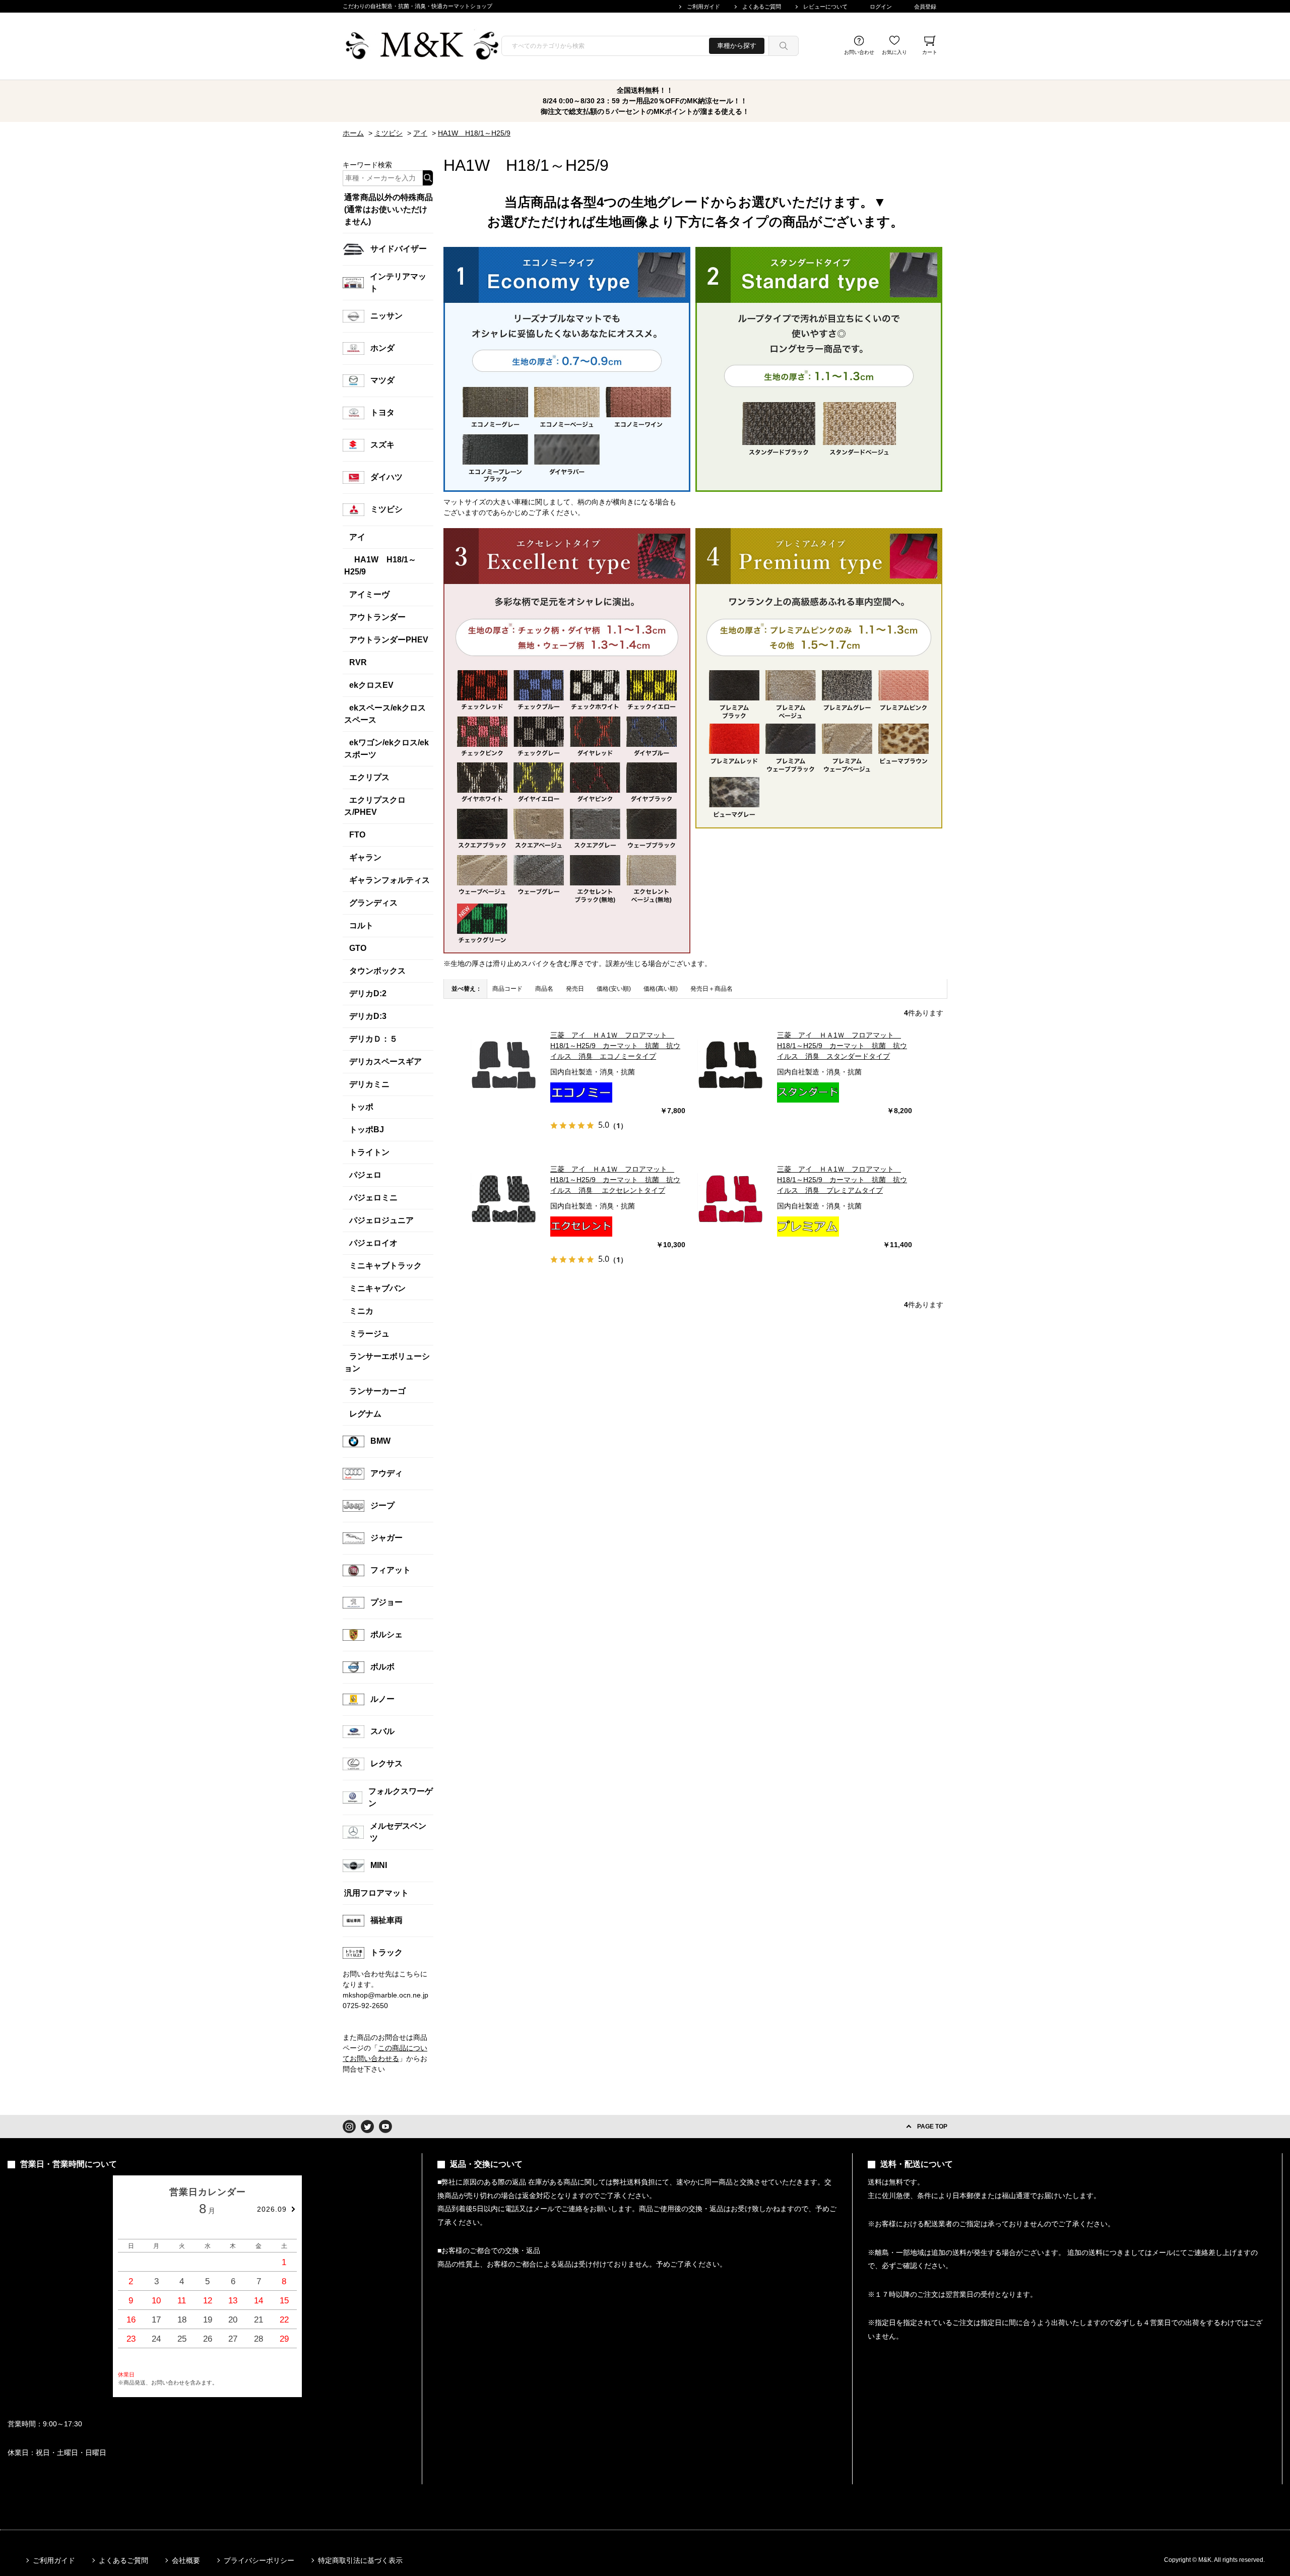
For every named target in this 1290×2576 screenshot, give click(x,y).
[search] (784, 46)
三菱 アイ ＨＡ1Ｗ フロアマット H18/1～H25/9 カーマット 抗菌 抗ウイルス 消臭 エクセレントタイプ (615, 1180)
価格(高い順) (661, 989)
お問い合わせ (859, 52)
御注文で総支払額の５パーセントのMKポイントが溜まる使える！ (645, 111)
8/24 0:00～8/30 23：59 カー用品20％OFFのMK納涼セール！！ (645, 101)
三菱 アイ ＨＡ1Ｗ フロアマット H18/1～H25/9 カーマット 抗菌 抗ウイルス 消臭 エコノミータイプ (615, 1046)
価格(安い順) (614, 989)
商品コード (507, 989)
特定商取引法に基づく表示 (360, 2560)
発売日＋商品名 (712, 989)
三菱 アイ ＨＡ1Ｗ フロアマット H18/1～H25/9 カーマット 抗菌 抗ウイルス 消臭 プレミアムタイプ (842, 1180)
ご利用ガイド (703, 7)
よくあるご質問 (762, 7)
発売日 (575, 989)
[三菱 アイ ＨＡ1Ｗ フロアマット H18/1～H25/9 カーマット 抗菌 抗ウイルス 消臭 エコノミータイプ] (504, 1066)
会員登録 (925, 7)
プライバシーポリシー (259, 2560)
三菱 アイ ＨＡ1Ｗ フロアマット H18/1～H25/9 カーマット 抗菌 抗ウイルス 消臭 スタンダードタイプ (842, 1046)
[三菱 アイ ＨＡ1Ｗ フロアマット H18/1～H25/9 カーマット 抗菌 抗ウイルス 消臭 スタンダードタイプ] (731, 1066)
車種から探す (737, 46)
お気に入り (894, 52)
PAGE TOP (932, 2127)
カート (930, 52)
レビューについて (825, 7)
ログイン (881, 7)
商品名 (544, 989)
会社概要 (186, 2560)
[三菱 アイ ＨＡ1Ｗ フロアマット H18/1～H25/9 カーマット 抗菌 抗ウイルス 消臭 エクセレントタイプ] (504, 1200)
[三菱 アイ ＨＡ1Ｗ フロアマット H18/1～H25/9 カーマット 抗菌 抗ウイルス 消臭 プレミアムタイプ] (731, 1200)
